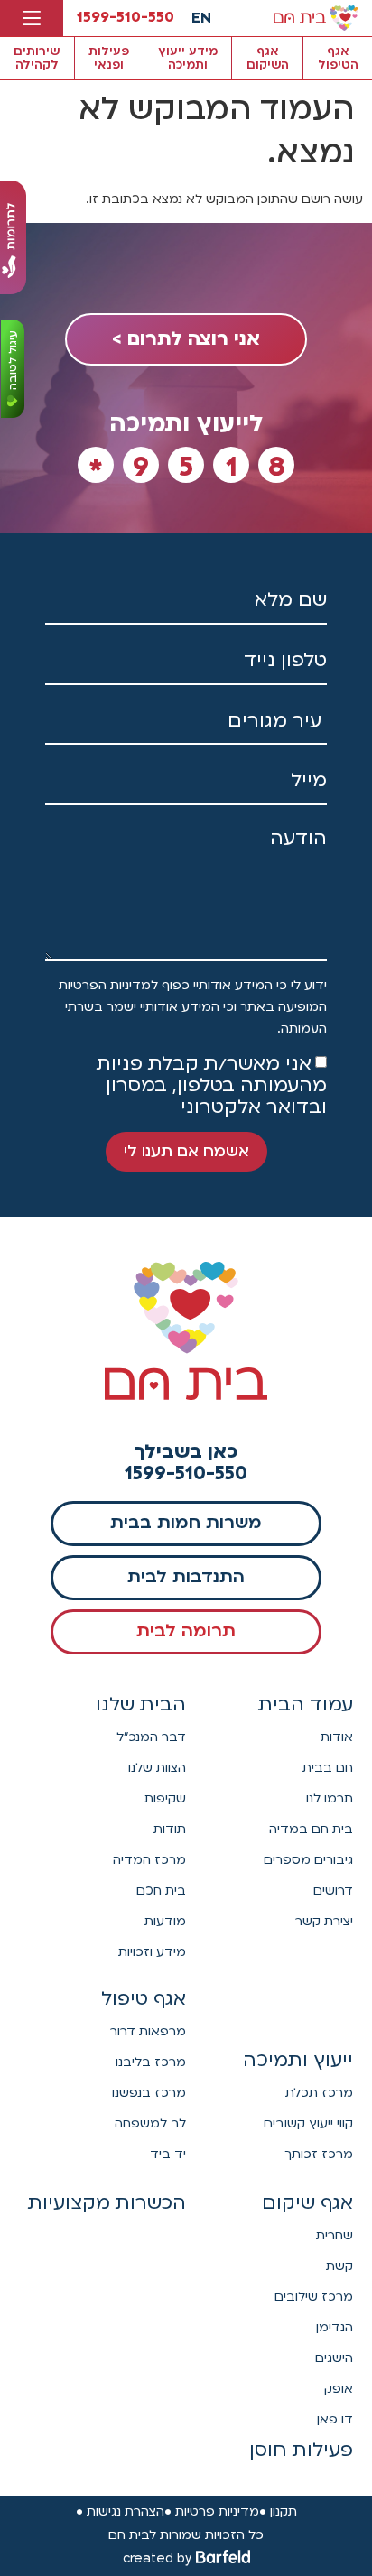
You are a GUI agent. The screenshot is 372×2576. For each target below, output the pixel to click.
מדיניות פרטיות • (212, 2511)
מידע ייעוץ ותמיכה (188, 58)
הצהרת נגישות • (120, 2511)
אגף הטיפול (338, 58)
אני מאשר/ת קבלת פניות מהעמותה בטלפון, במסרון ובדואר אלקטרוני (212, 1085)
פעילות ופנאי (109, 58)
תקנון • (278, 2511)
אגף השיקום (268, 58)
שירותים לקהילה (37, 58)
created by (157, 2558)
